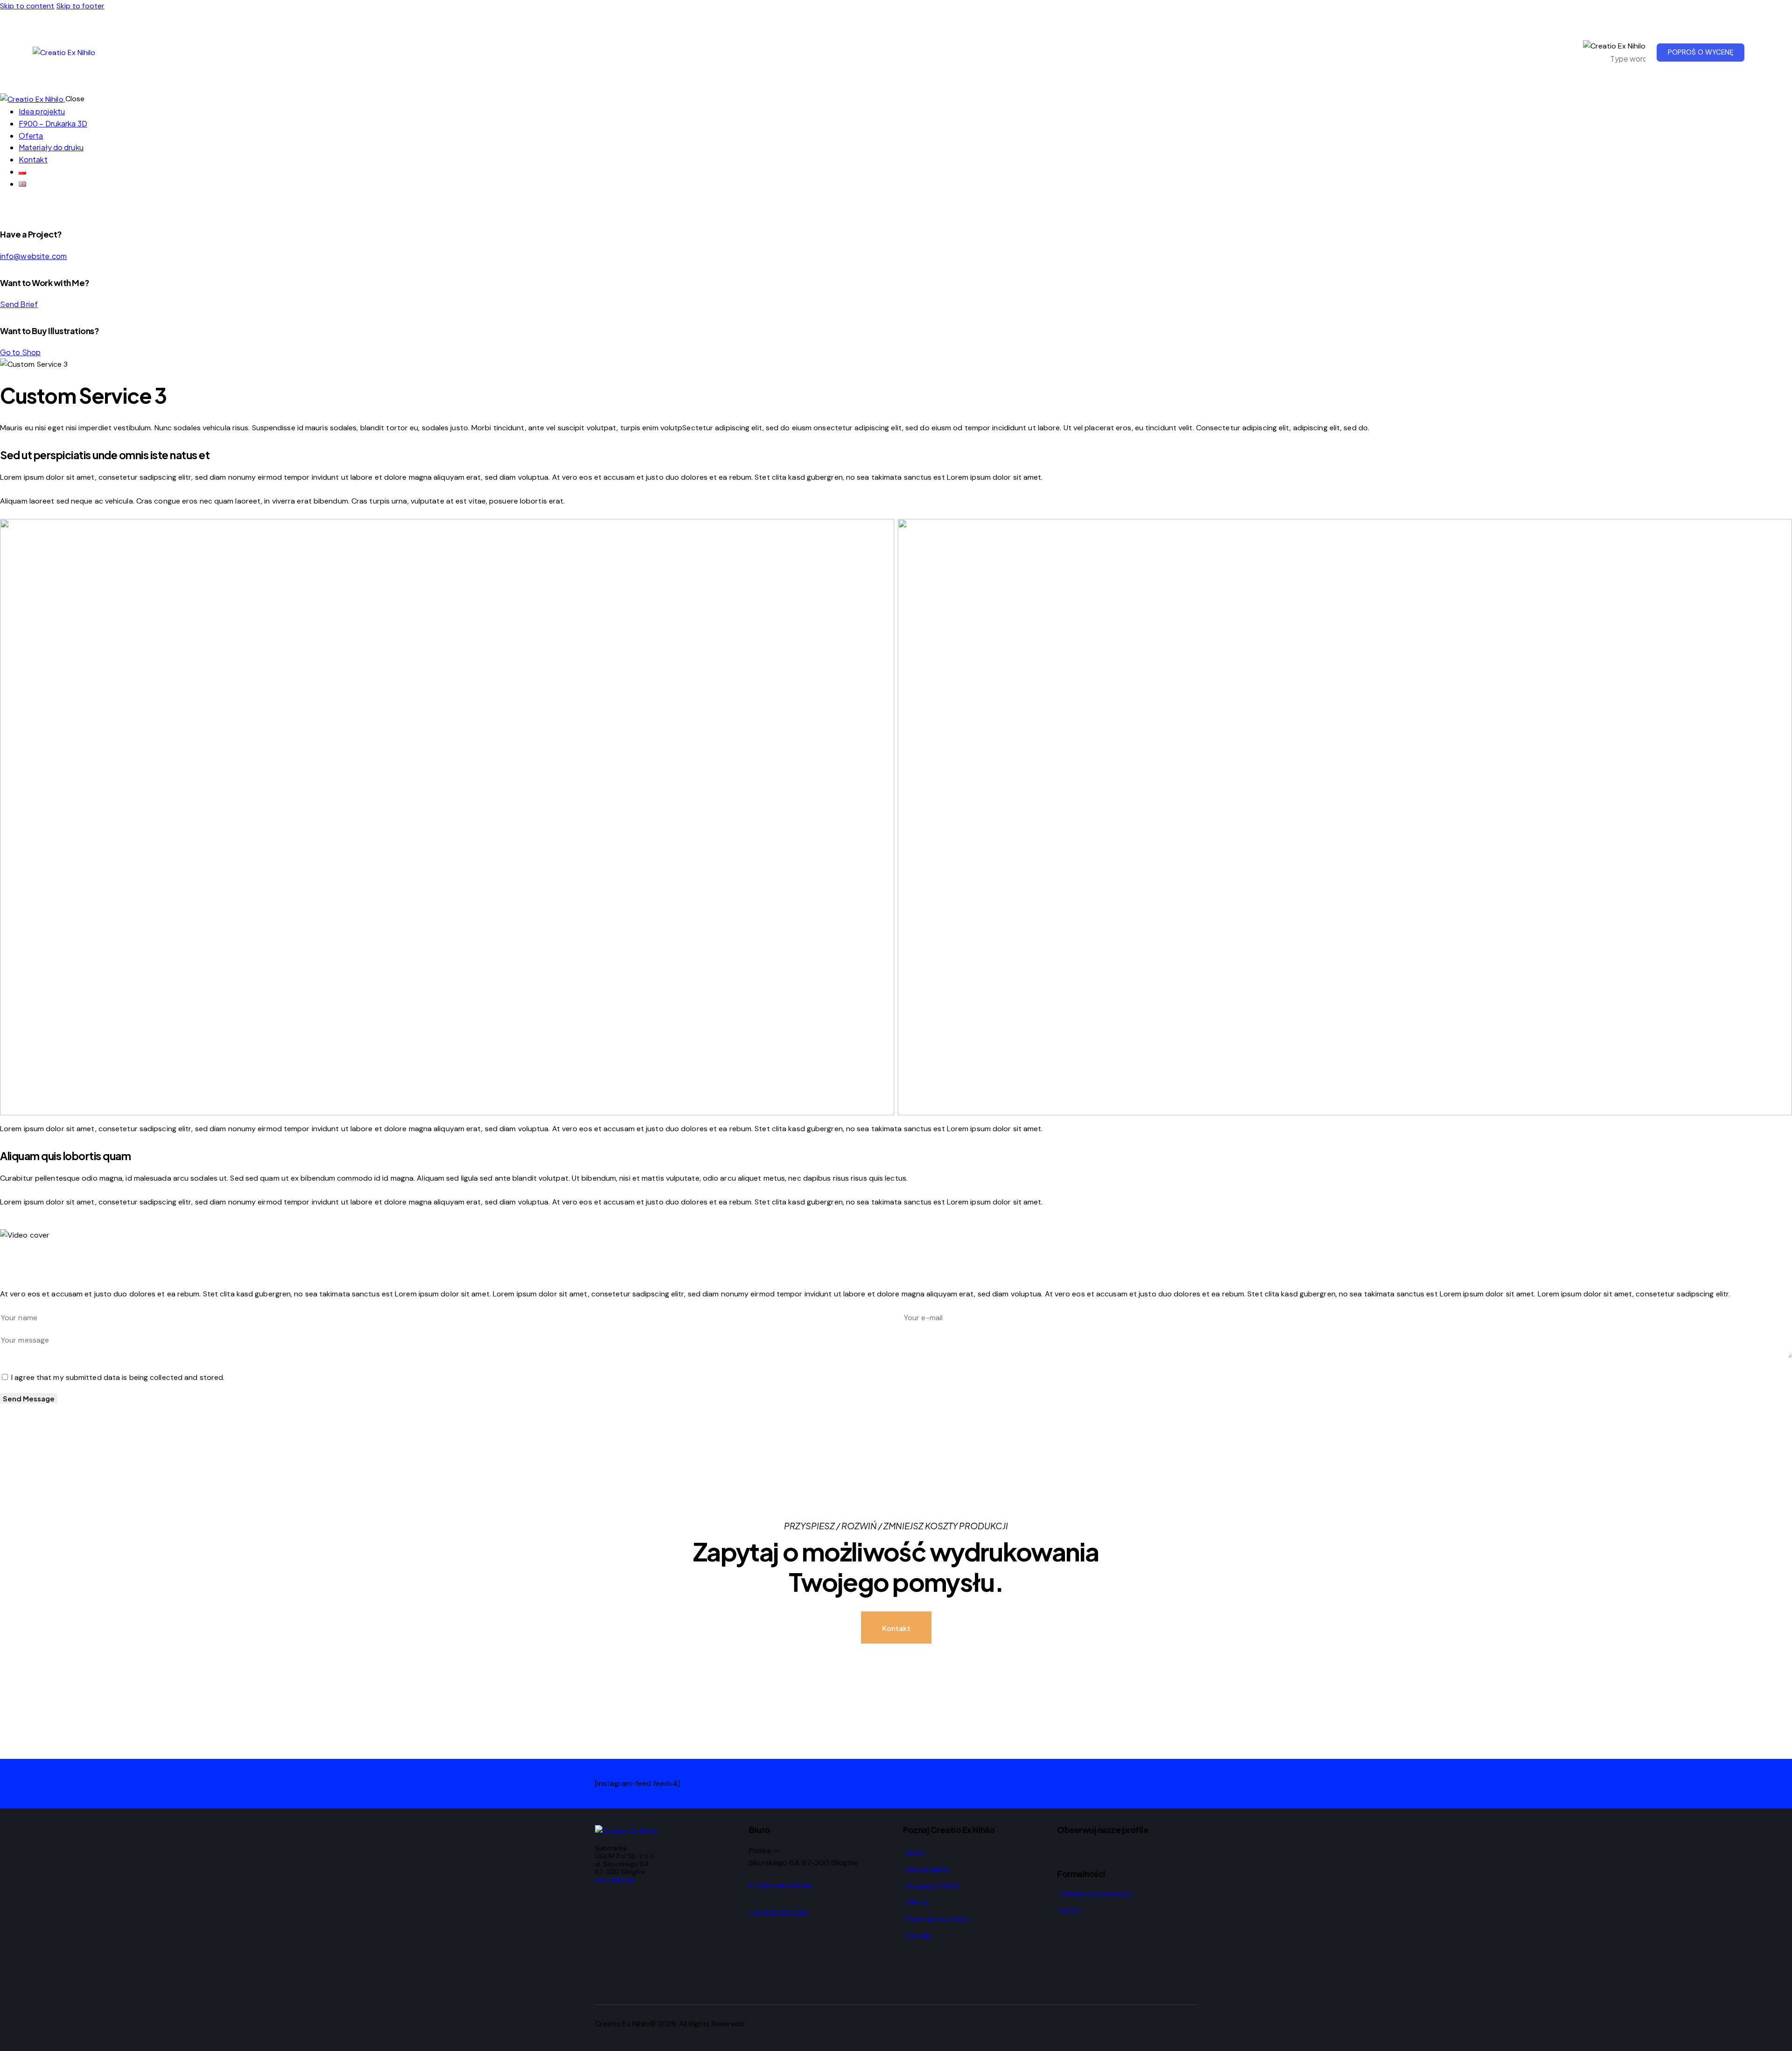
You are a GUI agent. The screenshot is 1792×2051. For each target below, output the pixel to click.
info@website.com (34, 256)
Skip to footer (80, 6)
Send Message (29, 1398)
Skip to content (27, 6)
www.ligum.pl (615, 1880)
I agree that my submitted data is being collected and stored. (118, 1377)
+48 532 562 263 (778, 1913)
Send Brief (19, 304)
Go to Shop (20, 352)
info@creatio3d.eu (780, 1885)
